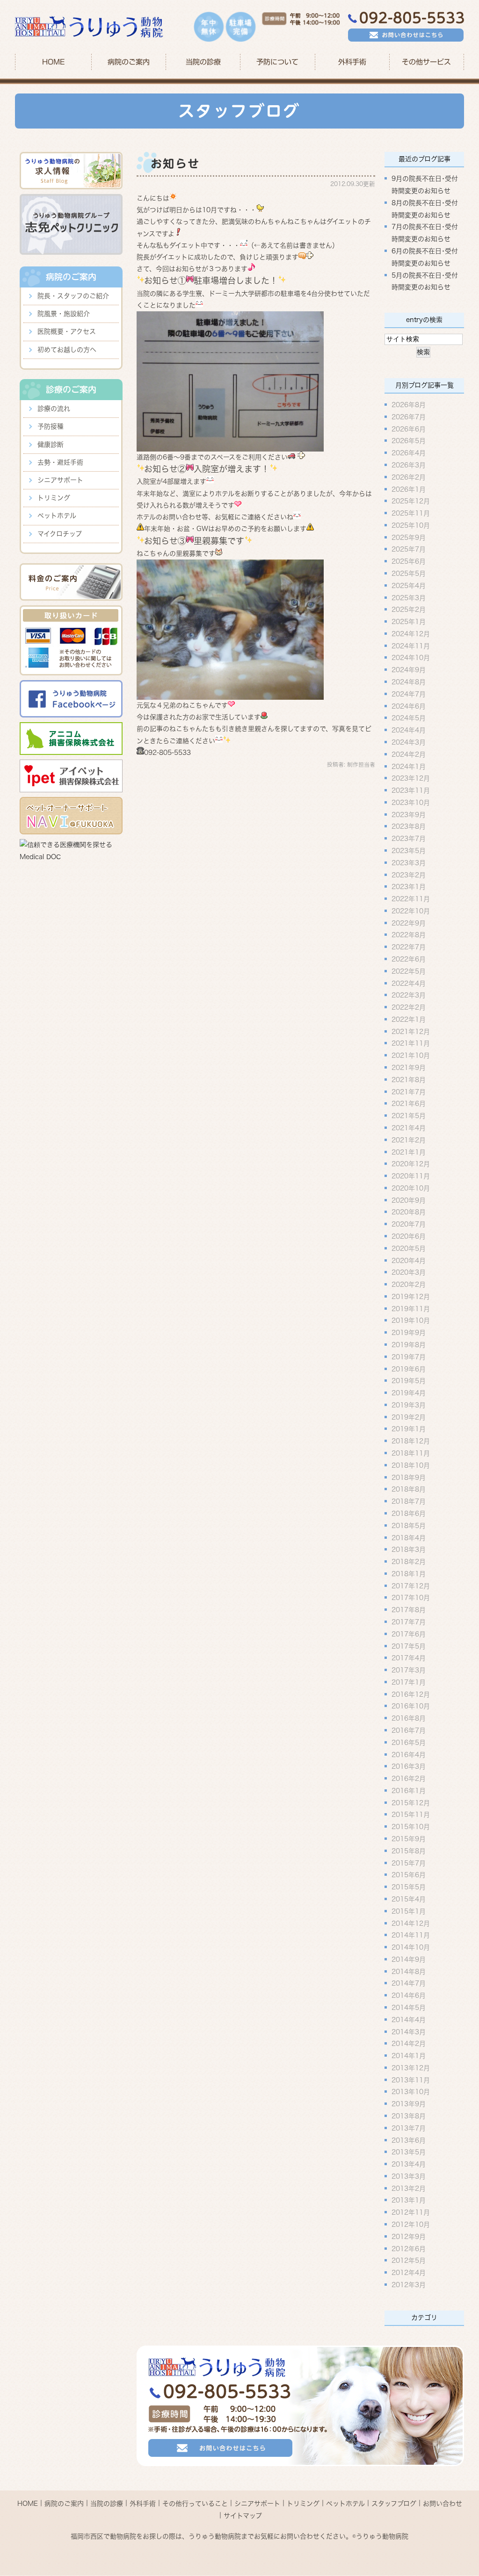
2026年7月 (409, 416)
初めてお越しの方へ (67, 350)
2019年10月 (411, 1320)
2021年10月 (411, 1055)
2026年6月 (409, 429)
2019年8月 (409, 1345)
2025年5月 (409, 574)
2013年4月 (409, 2164)
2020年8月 (409, 1212)
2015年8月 (409, 1851)
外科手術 (143, 2504)
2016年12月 (411, 1694)
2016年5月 (409, 1742)
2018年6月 (409, 1514)
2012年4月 (409, 2273)
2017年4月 (409, 1658)
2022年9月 (409, 923)
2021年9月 (409, 1068)
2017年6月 (409, 1634)
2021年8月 (409, 1079)
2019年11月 (411, 1308)
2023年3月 (409, 862)
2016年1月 (409, 1790)
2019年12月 (411, 1296)
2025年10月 (411, 525)
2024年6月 (409, 706)
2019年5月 (409, 1381)
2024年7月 (409, 694)
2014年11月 (411, 1935)
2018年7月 (409, 1501)
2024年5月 (409, 718)
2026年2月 (409, 477)
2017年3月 (409, 1670)
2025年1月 (409, 622)
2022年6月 (409, 959)
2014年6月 (409, 1995)
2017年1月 (409, 1682)
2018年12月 (411, 1441)
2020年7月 (409, 1224)
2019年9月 (409, 1333)
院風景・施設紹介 (64, 314)
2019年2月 (409, 1417)
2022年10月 (411, 911)
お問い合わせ (443, 2504)
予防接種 (51, 426)
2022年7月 (409, 947)
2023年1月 (409, 887)
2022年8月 (409, 935)
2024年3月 (409, 742)
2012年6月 (409, 2248)
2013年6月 (409, 2140)
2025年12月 (411, 501)
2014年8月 (409, 1971)
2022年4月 (409, 983)
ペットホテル (57, 516)
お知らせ (175, 164)
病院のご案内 (64, 2504)
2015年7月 (409, 1863)
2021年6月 (409, 1104)
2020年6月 (409, 1236)
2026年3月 (409, 465)
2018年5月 (409, 1525)
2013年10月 (411, 2092)
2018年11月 (411, 1453)
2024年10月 (411, 658)
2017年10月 (411, 1598)
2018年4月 (409, 1537)
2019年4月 (409, 1393)
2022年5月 (409, 971)
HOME (53, 62)
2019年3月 (409, 1405)
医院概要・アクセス (67, 331)
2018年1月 (409, 1573)
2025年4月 (409, 585)
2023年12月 (411, 778)
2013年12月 (411, 2067)
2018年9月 (409, 1477)
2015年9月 (409, 1839)
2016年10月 (411, 1706)
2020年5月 (409, 1248)
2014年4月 (409, 2019)
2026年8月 (409, 405)
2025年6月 (409, 561)
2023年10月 (411, 802)
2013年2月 (409, 2188)
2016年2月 (409, 1779)
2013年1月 (409, 2200)
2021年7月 (409, 1091)
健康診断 (51, 445)
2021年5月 (409, 1116)
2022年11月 (411, 899)
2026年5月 (409, 441)
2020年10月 (411, 1188)
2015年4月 (409, 1899)
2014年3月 (409, 2031)
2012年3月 (409, 2285)
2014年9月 (409, 1959)
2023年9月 (409, 814)
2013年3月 (409, 2176)
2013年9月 (409, 2104)
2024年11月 (411, 646)
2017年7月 (409, 1622)
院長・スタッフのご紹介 (73, 296)
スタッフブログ (394, 2504)
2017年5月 (409, 1646)
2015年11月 (411, 1815)
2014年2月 (409, 2044)
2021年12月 (411, 1031)
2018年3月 (409, 1550)
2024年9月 (409, 670)
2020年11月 (411, 1176)
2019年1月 (409, 1429)
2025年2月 (409, 610)
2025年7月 (409, 549)
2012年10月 (411, 2224)
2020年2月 (409, 1284)
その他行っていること (195, 2504)
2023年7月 (409, 839)
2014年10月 (411, 1947)
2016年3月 (409, 1766)
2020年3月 (409, 1272)
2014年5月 (409, 2008)
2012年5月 (409, 2260)
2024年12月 (411, 633)
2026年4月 (409, 453)
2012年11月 (411, 2212)
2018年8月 (409, 1489)
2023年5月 (409, 851)
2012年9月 (409, 2236)
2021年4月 (409, 1128)
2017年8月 (409, 1610)
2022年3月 (409, 995)
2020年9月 (409, 1200)
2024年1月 (409, 766)
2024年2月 (409, 754)
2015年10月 (411, 1827)
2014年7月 (409, 1983)
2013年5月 (409, 2152)
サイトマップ (243, 2515)
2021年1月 (409, 1152)
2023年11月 (411, 790)
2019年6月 (409, 1369)
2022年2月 (409, 1007)
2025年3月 (409, 597)
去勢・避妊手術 (60, 462)
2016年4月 (409, 1754)
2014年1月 (409, 2056)
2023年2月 (409, 875)
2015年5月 (409, 1887)
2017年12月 (411, 1586)
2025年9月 (409, 537)
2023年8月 (409, 826)
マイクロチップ (60, 534)
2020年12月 (411, 1164)
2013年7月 (409, 2128)
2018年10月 (411, 1465)
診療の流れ (54, 409)
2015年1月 (409, 1911)
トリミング (54, 498)
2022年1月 (409, 1019)
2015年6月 (409, 1875)
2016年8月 (409, 1718)
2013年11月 (411, 2080)
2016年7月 (409, 1730)
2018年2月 (409, 1562)
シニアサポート (60, 480)
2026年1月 (409, 489)
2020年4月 (409, 1260)
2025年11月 (411, 513)
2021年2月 (409, 1140)
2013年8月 (409, 2116)
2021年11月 (411, 1043)
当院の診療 (203, 62)
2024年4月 (409, 730)
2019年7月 (409, 1356)
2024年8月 (409, 682)
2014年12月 (411, 1923)
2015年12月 (411, 1802)
